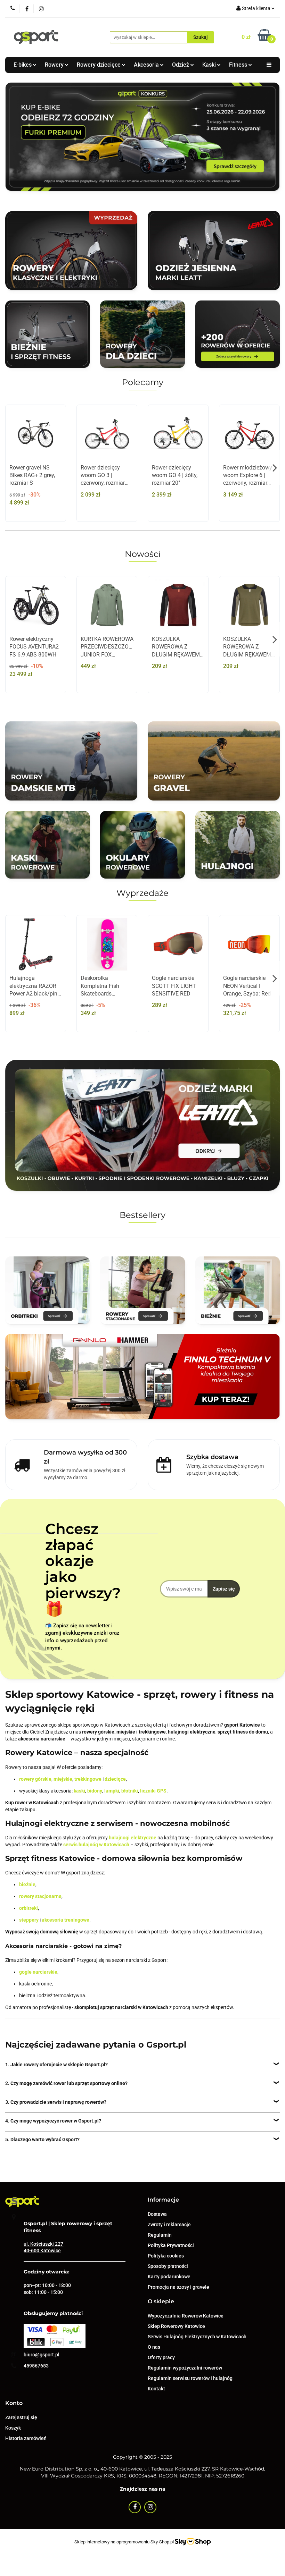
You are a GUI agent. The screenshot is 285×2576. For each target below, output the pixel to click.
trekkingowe (88, 1779)
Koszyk (13, 2428)
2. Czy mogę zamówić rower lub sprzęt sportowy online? (66, 2083)
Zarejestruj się (21, 2417)
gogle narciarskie (38, 1972)
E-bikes (23, 65)
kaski (79, 1791)
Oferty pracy (161, 2357)
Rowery (55, 65)
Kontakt (156, 2389)
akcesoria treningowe (66, 1920)
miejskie (63, 1779)
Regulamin (160, 2235)
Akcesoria (147, 65)
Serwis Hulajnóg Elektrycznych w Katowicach (197, 2337)
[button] (163, 2200)
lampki (112, 1791)
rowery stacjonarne (40, 1896)
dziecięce (115, 1779)
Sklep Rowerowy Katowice (176, 2326)
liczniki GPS (153, 1791)
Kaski (210, 65)
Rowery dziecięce (99, 65)
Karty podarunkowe (169, 2277)
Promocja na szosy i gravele (178, 2287)
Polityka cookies (166, 2256)
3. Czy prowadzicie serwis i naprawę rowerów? (56, 2102)
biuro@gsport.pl (42, 2355)
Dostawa (157, 2214)
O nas (154, 2347)
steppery (29, 1920)
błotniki (130, 1791)
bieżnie (27, 1884)
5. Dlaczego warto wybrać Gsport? (42, 2139)
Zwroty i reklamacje (169, 2225)
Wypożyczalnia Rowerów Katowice (186, 2316)
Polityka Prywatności (171, 2245)
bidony (95, 1791)
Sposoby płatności (168, 2266)
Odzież (181, 65)
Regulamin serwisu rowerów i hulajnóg (190, 2378)
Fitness (239, 65)
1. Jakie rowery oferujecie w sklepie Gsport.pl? (56, 2065)
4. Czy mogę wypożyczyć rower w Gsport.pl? (53, 2121)
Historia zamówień (26, 2438)
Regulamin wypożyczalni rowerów (185, 2368)
